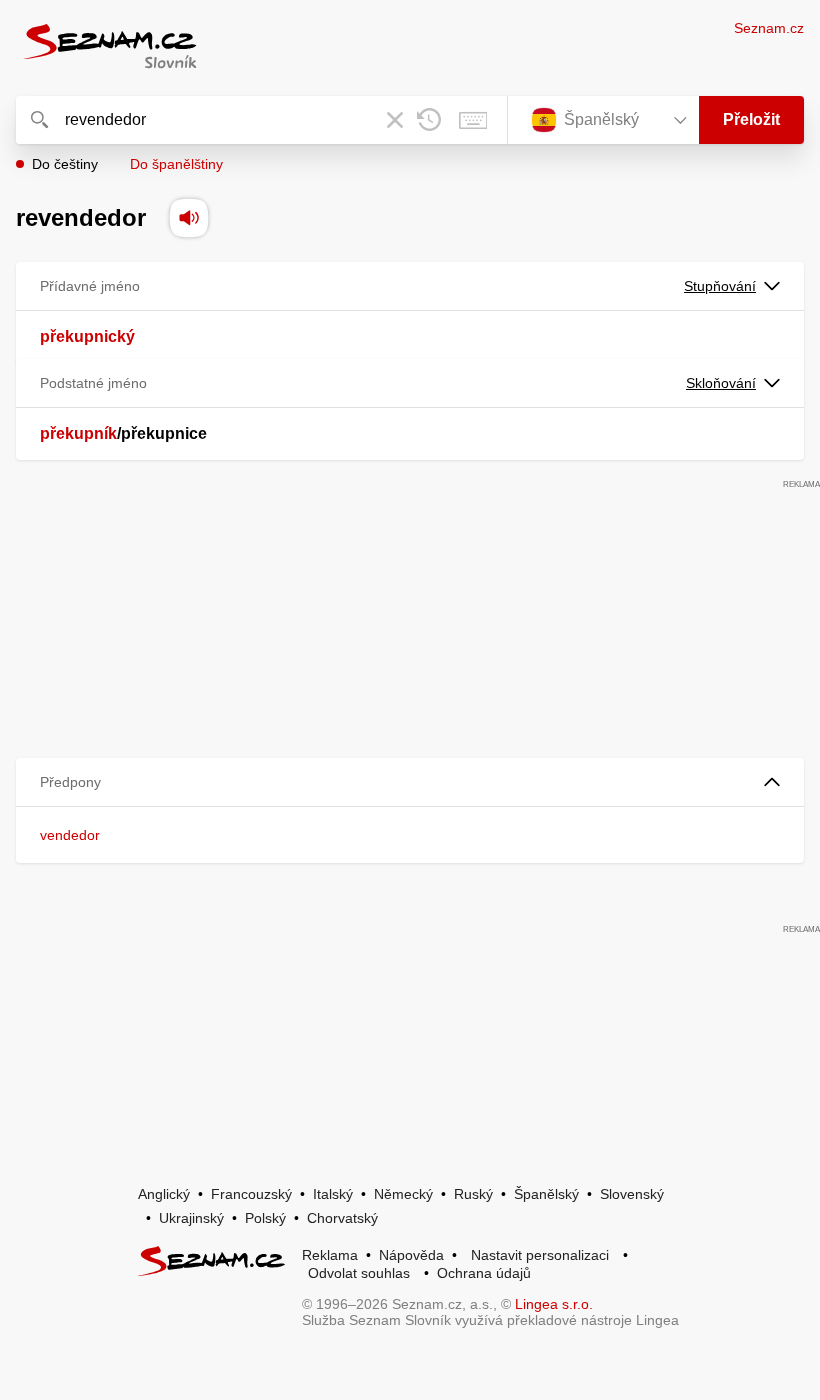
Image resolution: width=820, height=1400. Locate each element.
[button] (410, 782)
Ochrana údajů (484, 1273)
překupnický (87, 336)
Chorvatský (342, 1218)
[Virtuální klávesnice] (473, 120)
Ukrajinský (191, 1218)
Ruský (473, 1194)
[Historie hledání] (429, 120)
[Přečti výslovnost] (189, 218)
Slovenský (632, 1194)
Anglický (164, 1194)
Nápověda (411, 1255)
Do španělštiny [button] (176, 164)
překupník (78, 433)
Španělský (546, 1194)
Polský (265, 1218)
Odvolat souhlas (359, 1273)
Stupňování (720, 286)
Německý (403, 1194)
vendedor (70, 835)
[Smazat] (395, 120)
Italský (333, 1194)
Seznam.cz (769, 28)
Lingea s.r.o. (554, 1304)
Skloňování (721, 383)
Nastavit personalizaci (540, 1255)
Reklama (330, 1255)
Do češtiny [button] (65, 164)
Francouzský (251, 1194)
